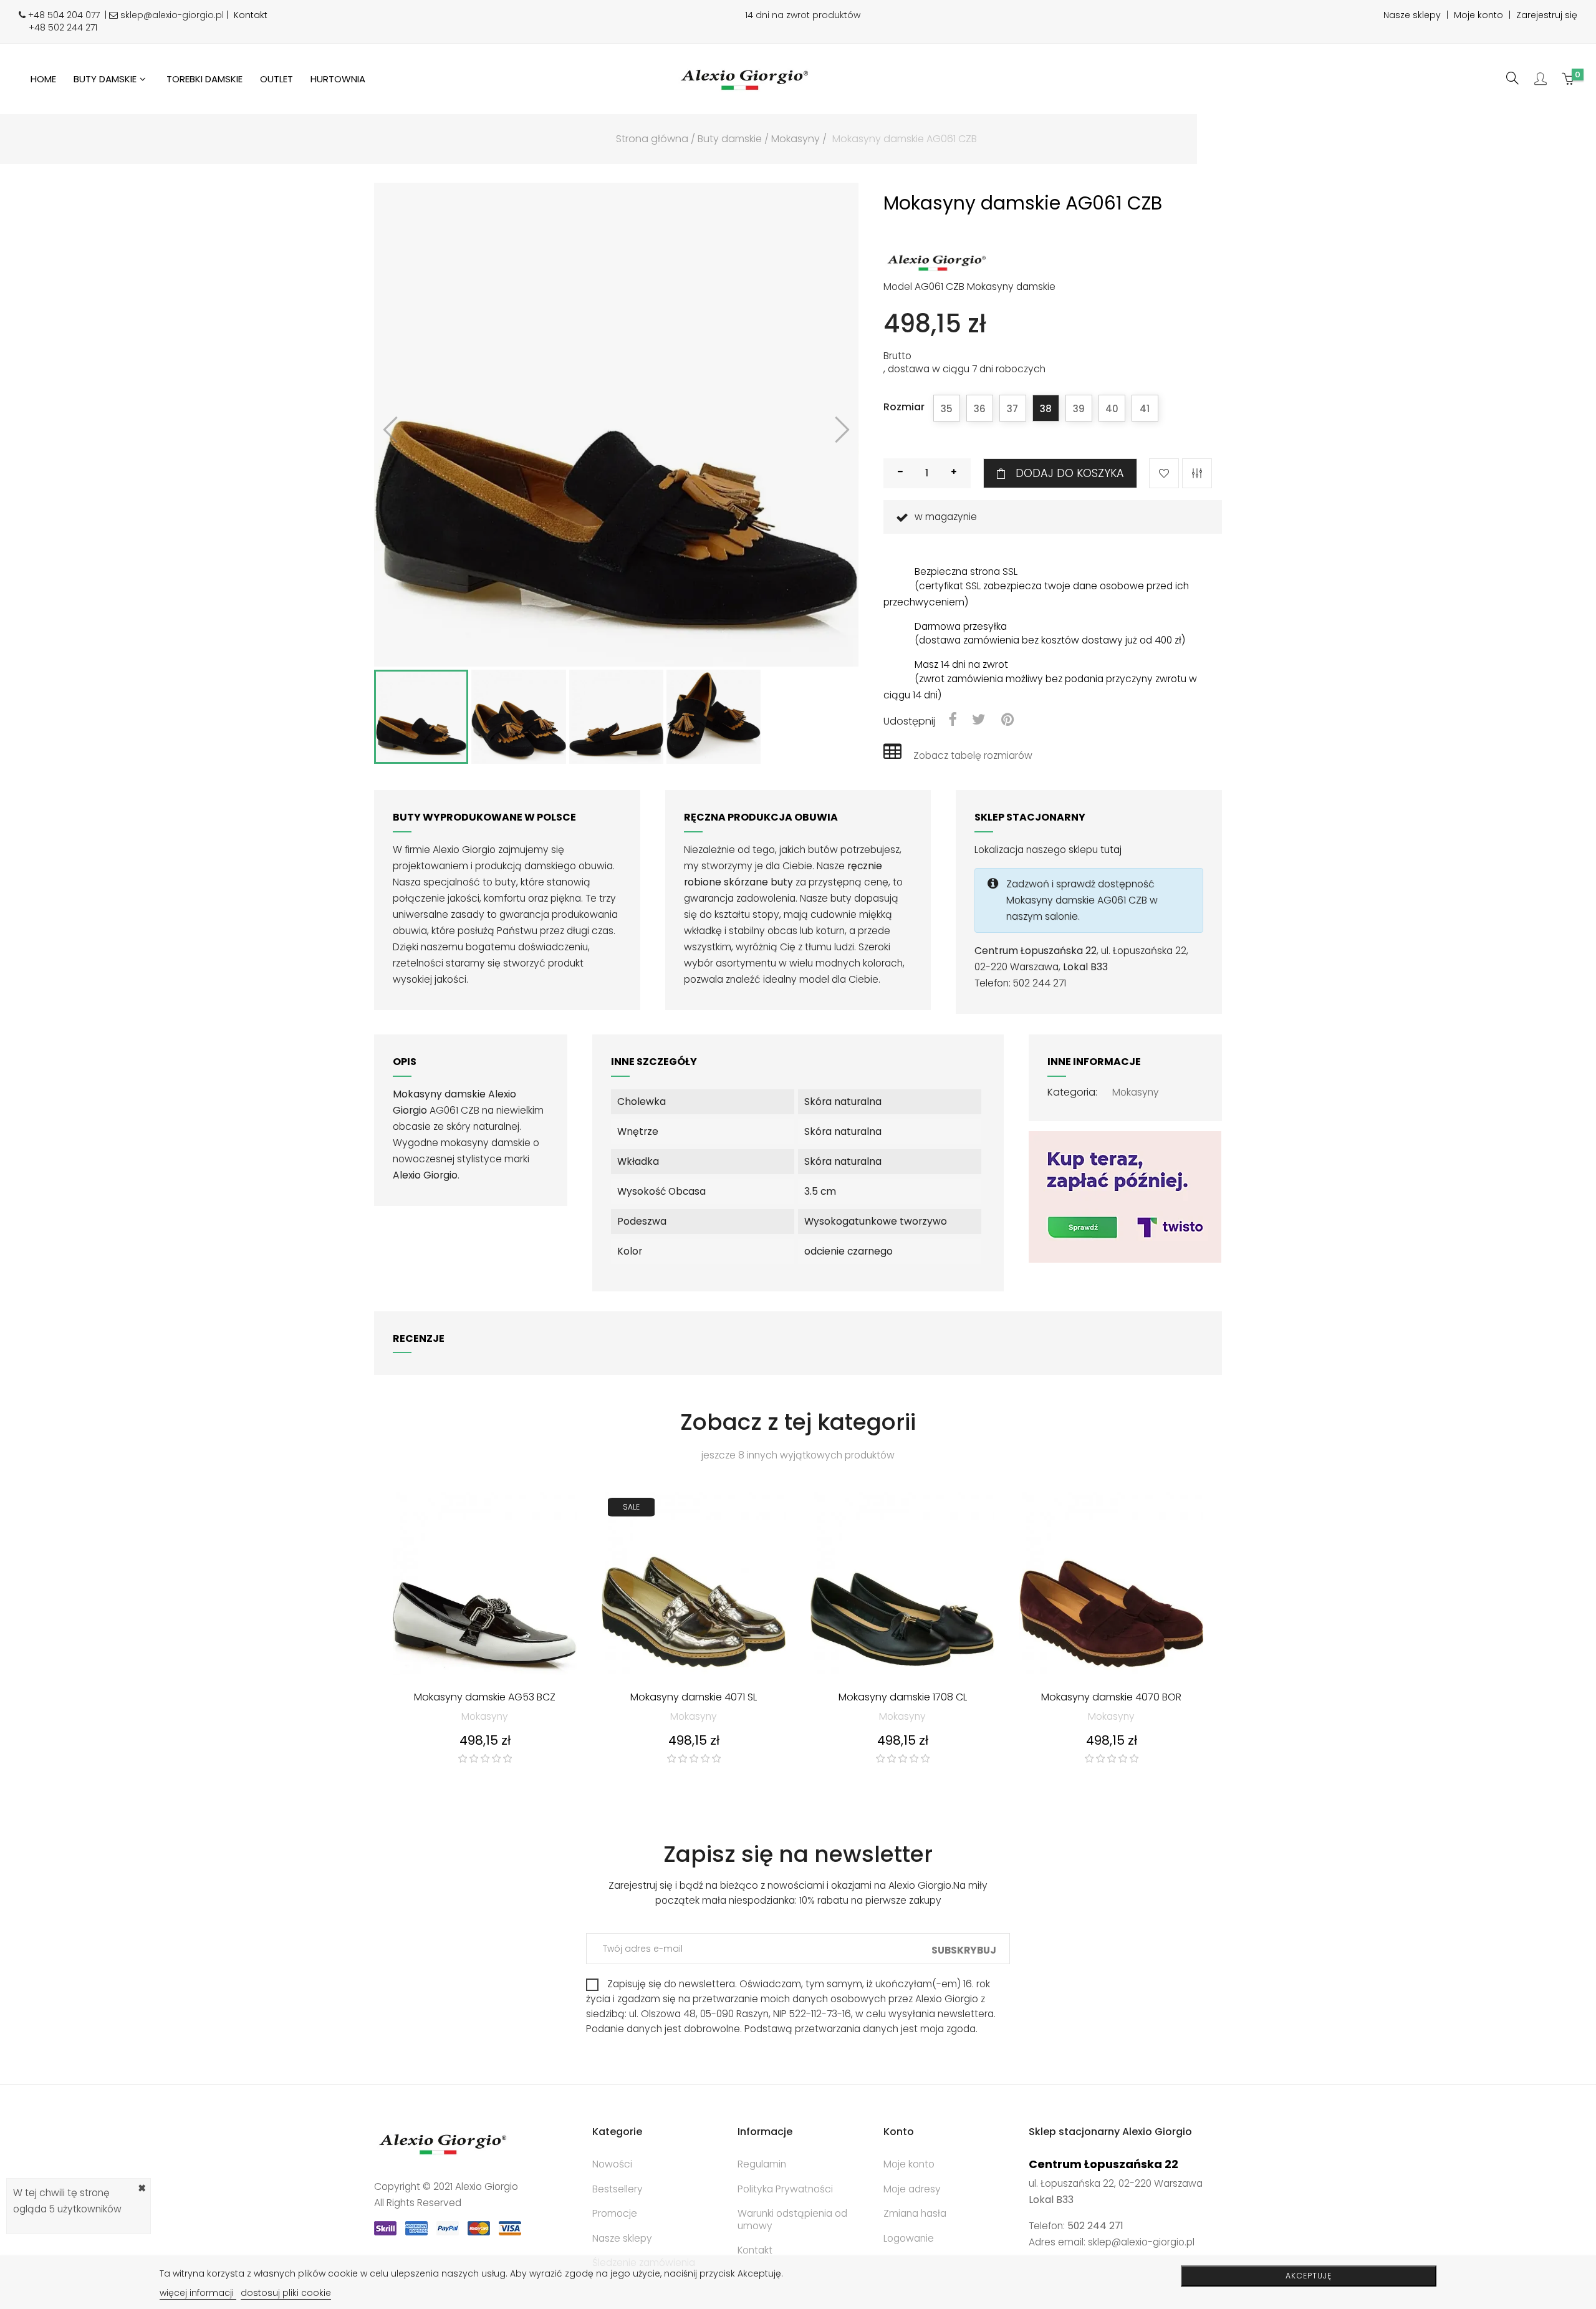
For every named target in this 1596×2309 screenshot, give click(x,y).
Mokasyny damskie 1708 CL (903, 1698)
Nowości (612, 2164)
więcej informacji (198, 2293)
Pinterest (1007, 721)
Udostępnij (952, 721)
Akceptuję (1309, 2276)
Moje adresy (912, 2189)
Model (898, 287)
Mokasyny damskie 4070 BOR (1111, 1698)
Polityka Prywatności (785, 2189)
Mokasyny (1136, 1092)
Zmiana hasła (915, 2213)
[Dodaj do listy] (1164, 473)
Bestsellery (618, 2189)
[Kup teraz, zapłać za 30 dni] (1125, 1196)
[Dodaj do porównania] (1197, 473)
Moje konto (1478, 15)
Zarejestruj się (1547, 15)
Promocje (615, 2213)
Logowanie (909, 2238)
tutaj (1111, 850)
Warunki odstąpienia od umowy (792, 2220)
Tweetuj (979, 721)
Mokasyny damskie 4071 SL (694, 1698)
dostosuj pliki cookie (286, 2293)
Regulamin (762, 2164)
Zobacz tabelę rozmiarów (973, 755)
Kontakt (251, 15)
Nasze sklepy (1412, 15)
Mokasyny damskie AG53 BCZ (485, 1698)
